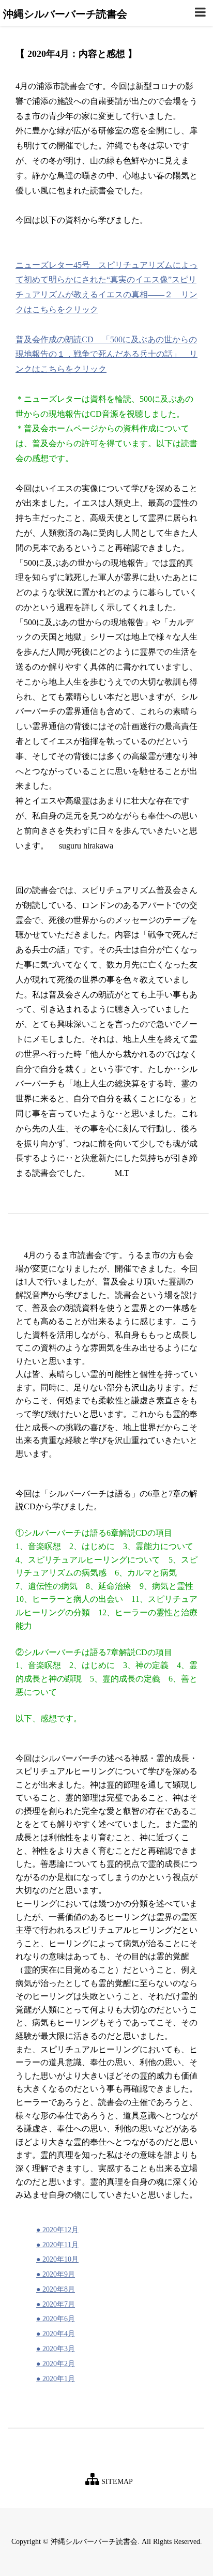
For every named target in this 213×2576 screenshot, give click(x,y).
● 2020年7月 (56, 2304)
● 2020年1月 (56, 2379)
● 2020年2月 (56, 2364)
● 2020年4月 (56, 2334)
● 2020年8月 (56, 2289)
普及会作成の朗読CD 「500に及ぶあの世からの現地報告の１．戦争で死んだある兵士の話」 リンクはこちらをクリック (106, 354)
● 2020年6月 (56, 2319)
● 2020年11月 (57, 2245)
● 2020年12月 (57, 2230)
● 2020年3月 (56, 2349)
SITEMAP (116, 2482)
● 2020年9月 (56, 2274)
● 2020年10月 (57, 2259)
